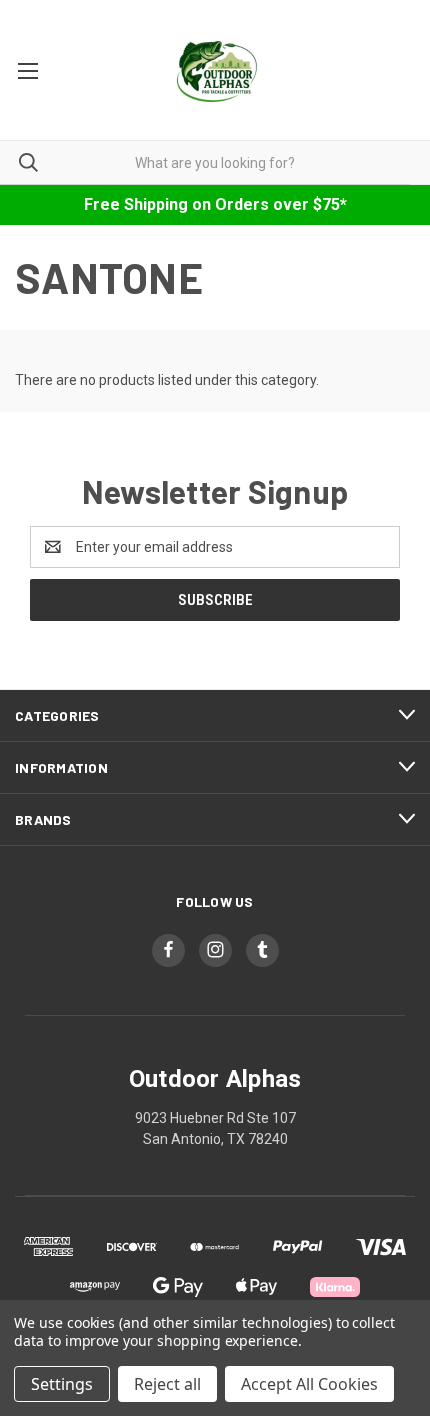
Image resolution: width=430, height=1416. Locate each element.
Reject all (167, 1384)
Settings (62, 1384)
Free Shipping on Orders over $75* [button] (215, 204)
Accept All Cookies (309, 1384)
